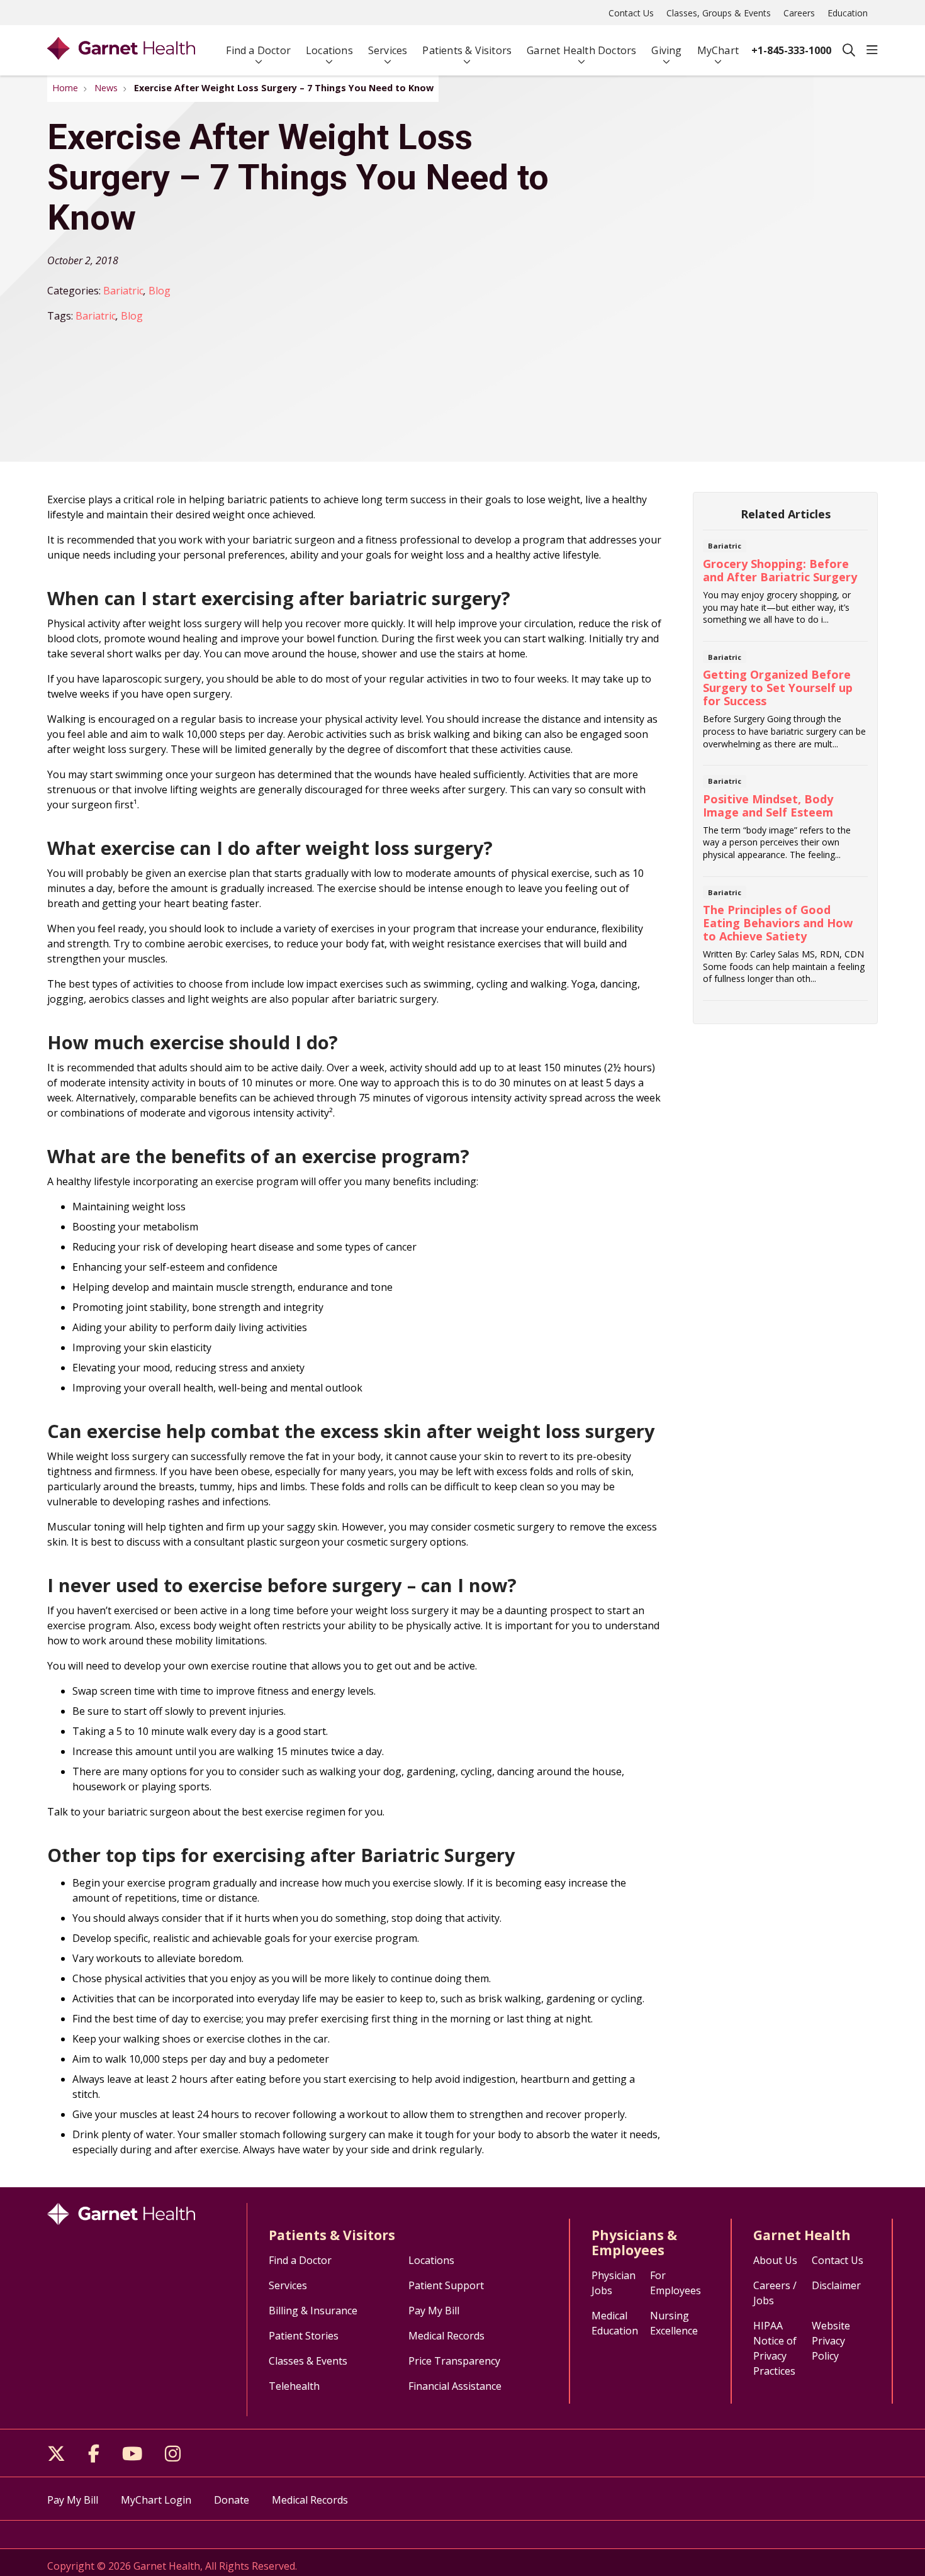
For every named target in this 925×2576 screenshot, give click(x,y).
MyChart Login (156, 2500)
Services (388, 50)
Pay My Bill (434, 2311)
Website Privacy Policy (831, 2341)
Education (848, 13)
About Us (775, 2260)
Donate (232, 2500)
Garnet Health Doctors (581, 50)
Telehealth (294, 2386)
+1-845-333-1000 (791, 50)
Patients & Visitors (467, 50)
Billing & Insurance (313, 2311)
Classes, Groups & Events (719, 13)
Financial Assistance (455, 2386)
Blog (160, 291)
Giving (666, 50)
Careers (799, 13)
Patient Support (446, 2285)
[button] (872, 50)
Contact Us (631, 13)
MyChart (718, 50)
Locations (329, 50)
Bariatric (123, 291)
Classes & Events (308, 2361)
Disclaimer (836, 2285)
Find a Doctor (258, 50)
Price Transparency (454, 2361)
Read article (785, 589)
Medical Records (446, 2336)
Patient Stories (304, 2336)
